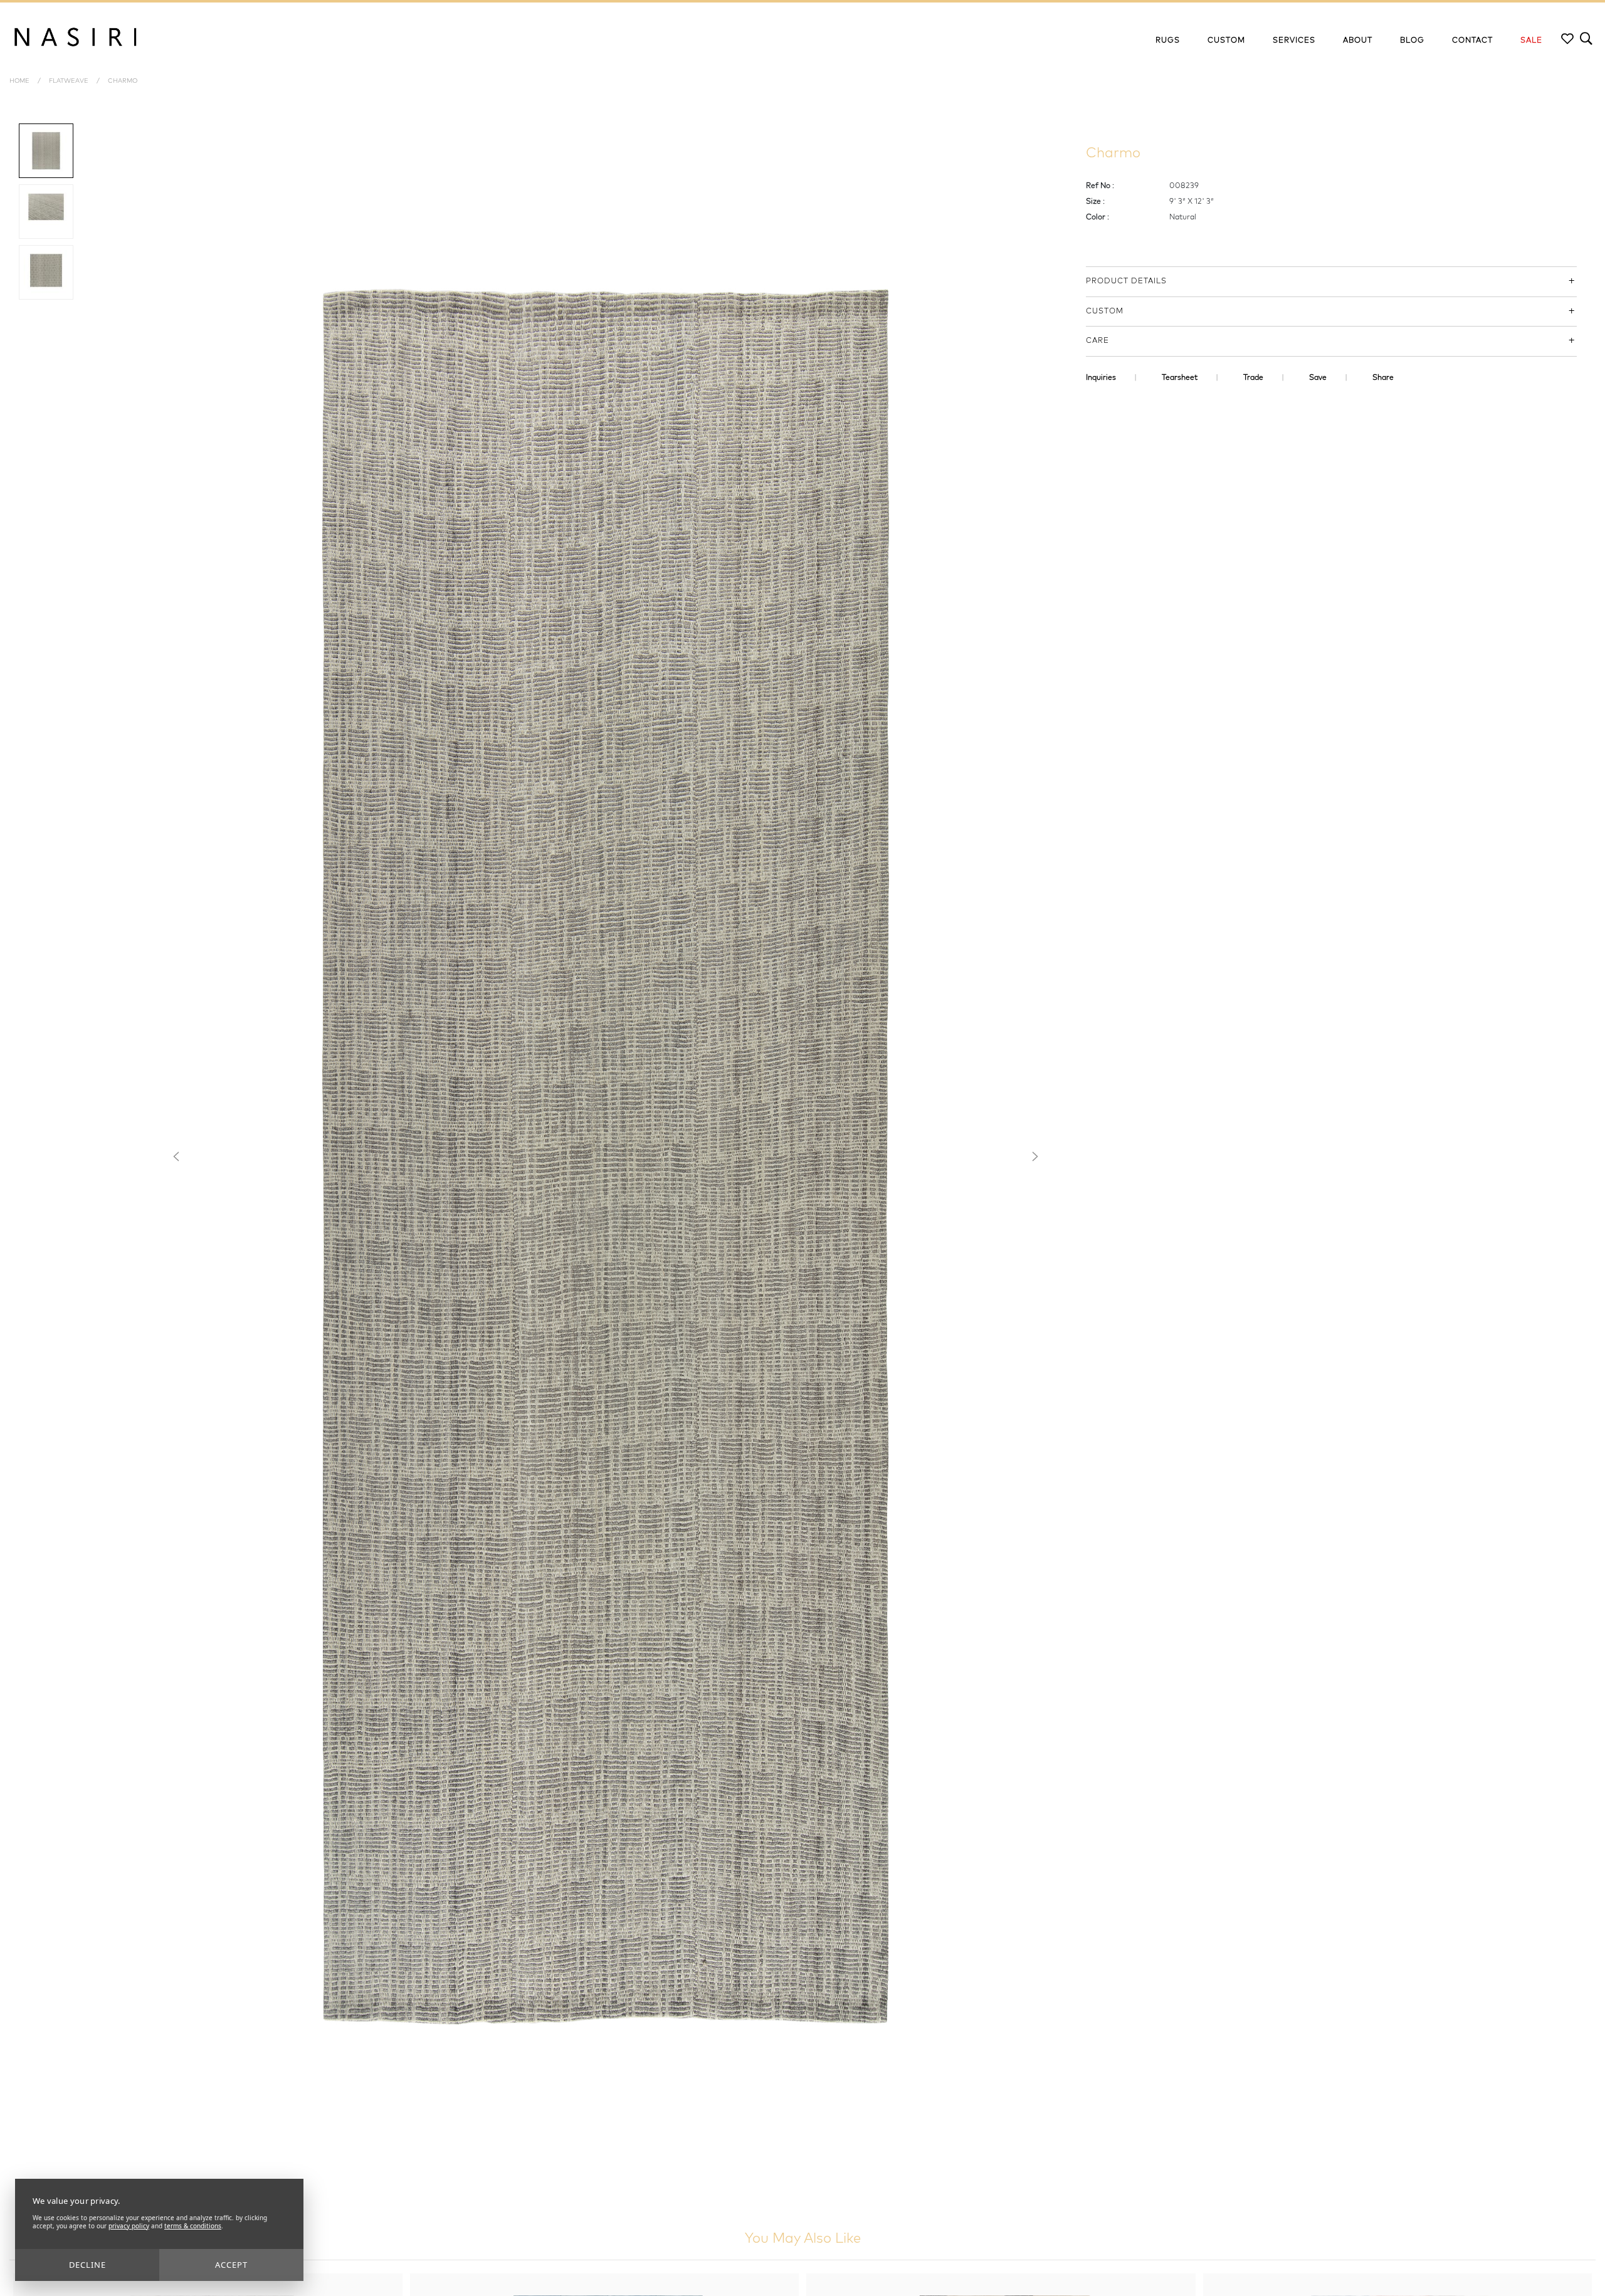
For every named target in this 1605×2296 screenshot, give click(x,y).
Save (1318, 378)
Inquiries (1101, 378)
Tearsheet (1180, 378)
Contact (1472, 41)
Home (19, 81)
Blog (1412, 41)
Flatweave (69, 81)
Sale (1531, 41)
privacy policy (129, 2226)
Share (1383, 378)
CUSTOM (1105, 312)
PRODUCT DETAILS (1126, 281)
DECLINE (87, 2265)
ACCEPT (231, 2265)
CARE (1097, 341)
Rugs (1168, 41)
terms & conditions (193, 2226)
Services (1294, 41)
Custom (1226, 41)
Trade (1253, 378)
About (1358, 41)
